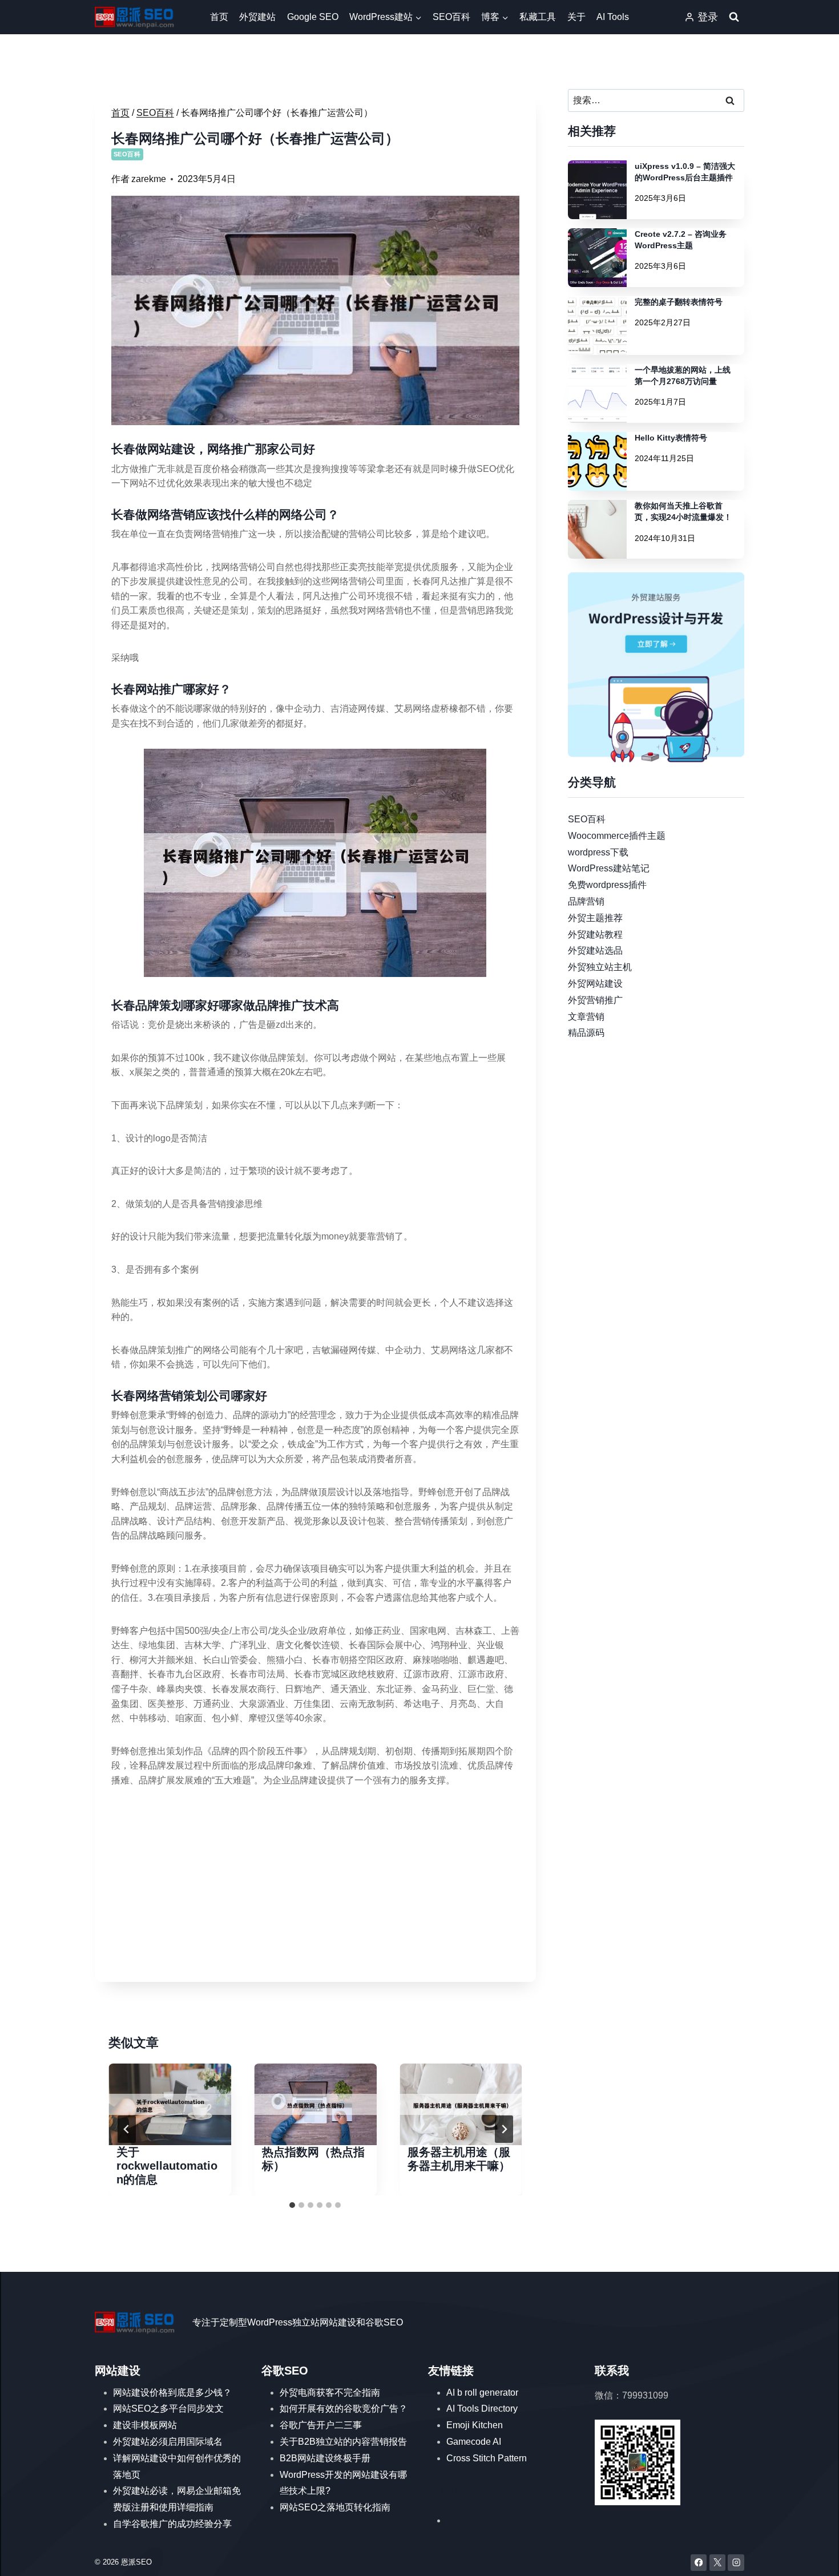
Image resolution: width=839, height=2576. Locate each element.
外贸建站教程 (595, 934)
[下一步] (504, 2129)
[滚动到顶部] (814, 2556)
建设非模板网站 (145, 2425)
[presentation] (170, 2104)
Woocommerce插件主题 (617, 835)
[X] (718, 2563)
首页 (219, 17)
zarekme (149, 179)
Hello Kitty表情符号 (671, 438)
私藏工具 (538, 17)
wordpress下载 (598, 852)
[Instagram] (736, 2563)
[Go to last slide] (127, 2129)
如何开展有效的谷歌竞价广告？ (344, 2409)
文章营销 (586, 1016)
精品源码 (586, 1033)
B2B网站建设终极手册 (325, 2458)
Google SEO (313, 17)
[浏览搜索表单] (734, 17)
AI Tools (613, 17)
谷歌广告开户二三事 (321, 2425)
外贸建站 (257, 17)
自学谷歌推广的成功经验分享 (172, 2524)
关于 (576, 17)
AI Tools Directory (482, 2409)
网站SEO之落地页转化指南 (335, 2507)
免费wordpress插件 (607, 885)
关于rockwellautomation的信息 (167, 2166)
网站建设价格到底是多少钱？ (172, 2393)
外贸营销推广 (595, 1000)
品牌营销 (586, 901)
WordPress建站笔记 (609, 868)
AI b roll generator (482, 2393)
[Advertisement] (315, 1886)
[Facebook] (699, 2563)
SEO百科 (451, 17)
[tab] (292, 2205)
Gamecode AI (474, 2442)
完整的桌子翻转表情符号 (679, 302)
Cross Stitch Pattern (487, 2458)
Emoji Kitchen (475, 2425)
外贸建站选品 (595, 950)
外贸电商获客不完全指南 (330, 2393)
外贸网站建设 (595, 984)
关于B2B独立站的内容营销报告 (343, 2442)
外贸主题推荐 (595, 917)
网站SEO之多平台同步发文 (168, 2409)
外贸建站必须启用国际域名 (168, 2442)
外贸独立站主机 (600, 967)
